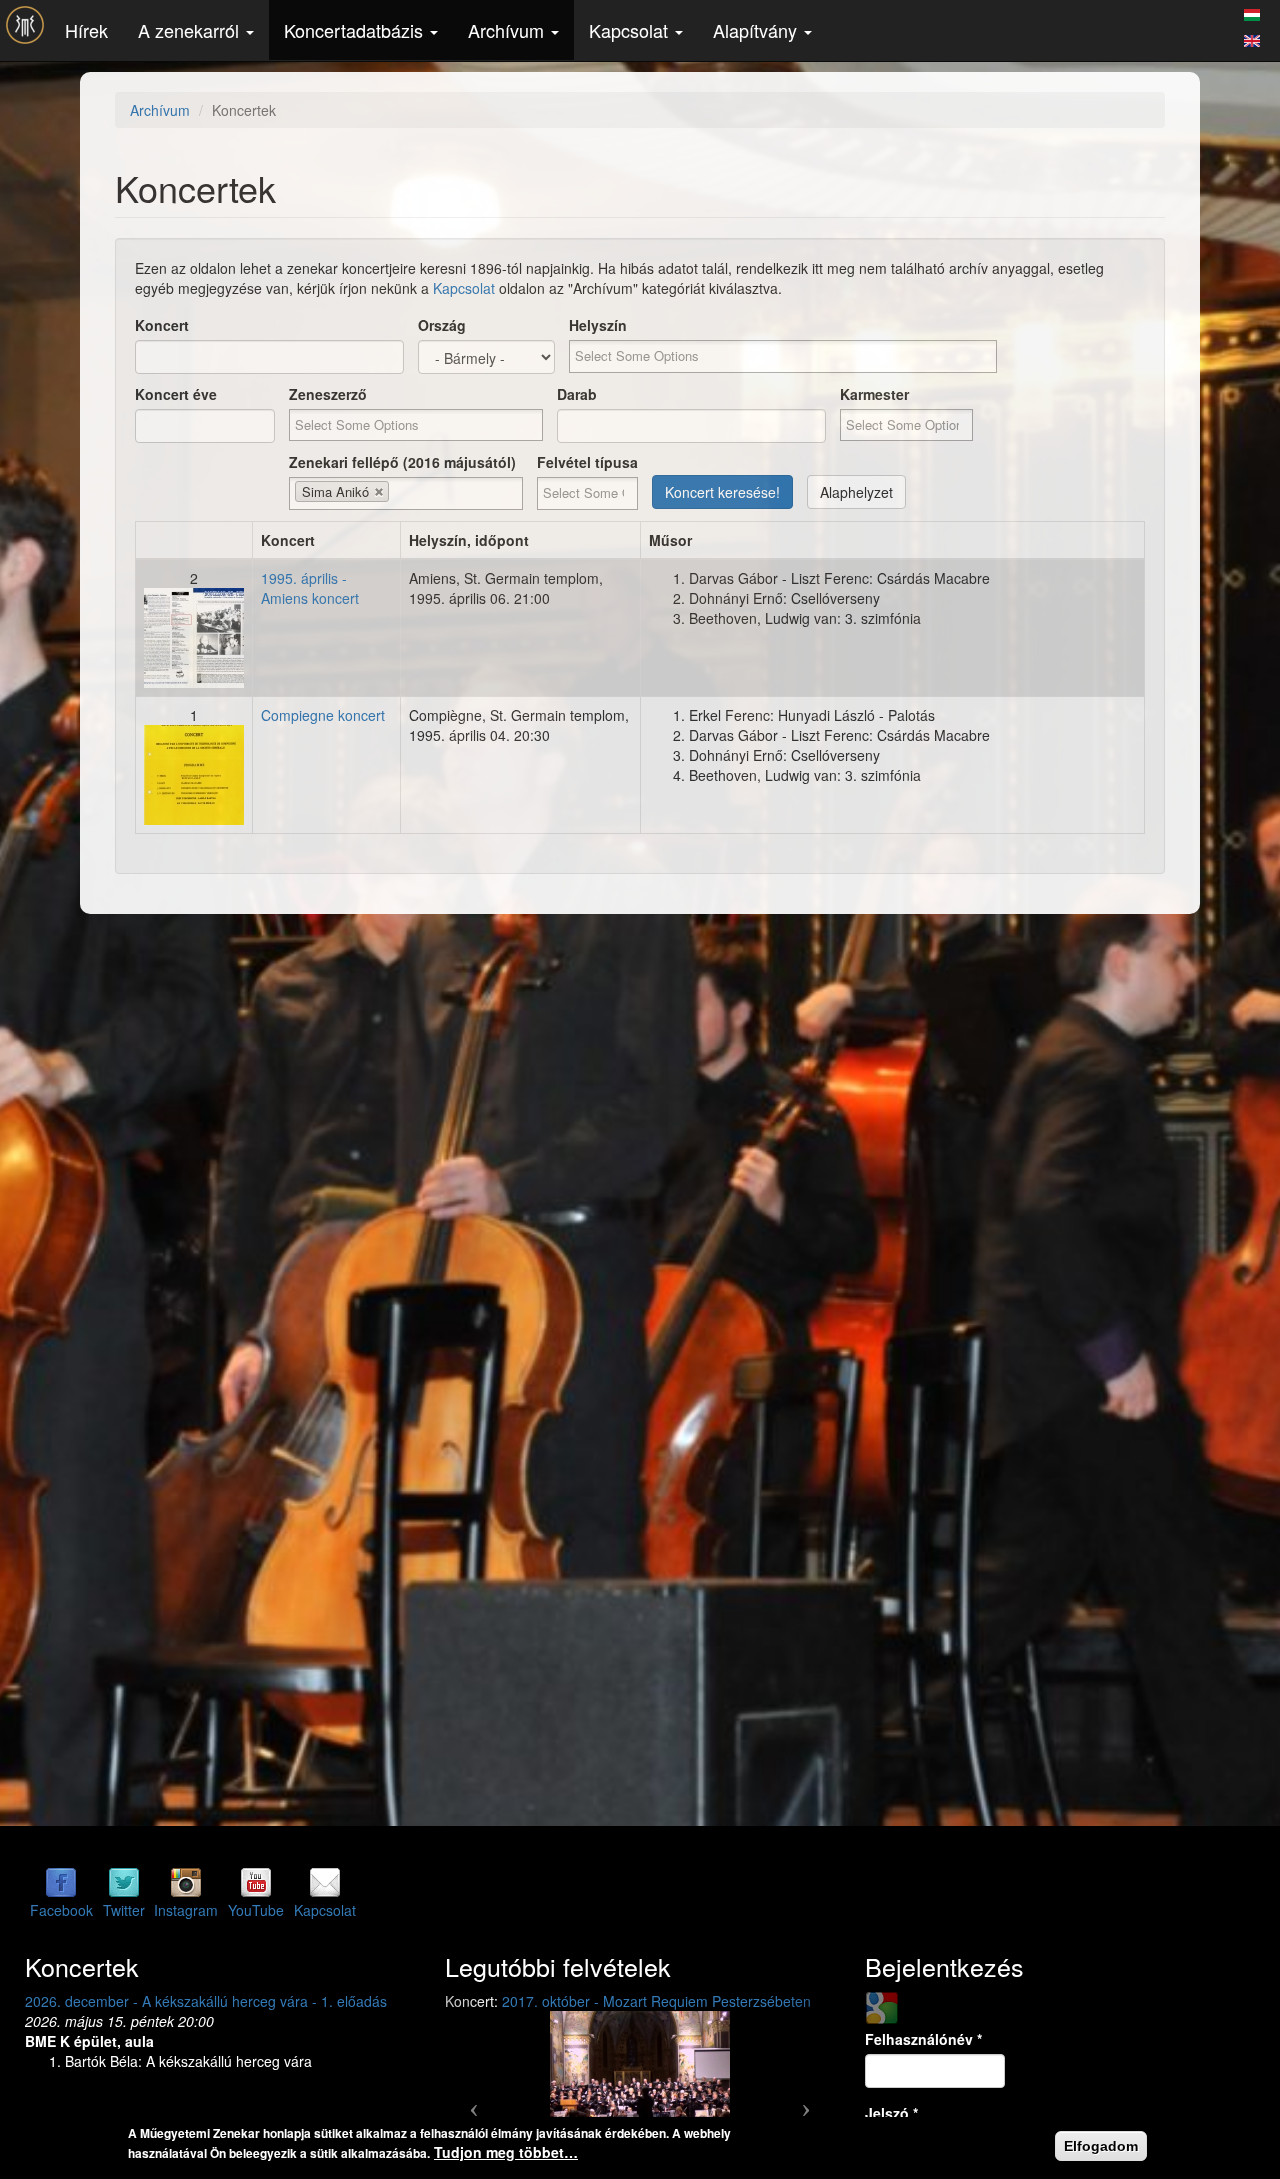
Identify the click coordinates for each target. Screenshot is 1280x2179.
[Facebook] (61, 1882)
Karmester (874, 394)
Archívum (508, 30)
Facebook (61, 1910)
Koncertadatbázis (356, 30)
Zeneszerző (328, 394)
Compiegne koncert (323, 715)
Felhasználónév (923, 2039)
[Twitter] (124, 1882)
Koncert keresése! (722, 492)
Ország (442, 325)
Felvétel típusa (587, 462)
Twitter (124, 1910)
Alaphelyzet (856, 492)
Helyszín (598, 325)
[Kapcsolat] (325, 1882)
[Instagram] (186, 1882)
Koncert (162, 325)
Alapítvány (757, 30)
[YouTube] (256, 1882)
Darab (577, 394)
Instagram (186, 1910)
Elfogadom (1101, 2146)
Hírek (86, 30)
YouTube (256, 1910)
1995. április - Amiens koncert (310, 588)
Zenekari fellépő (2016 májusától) (402, 462)
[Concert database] (1252, 38)
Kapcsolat (631, 30)
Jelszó (891, 2113)
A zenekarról (191, 30)
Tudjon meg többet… (506, 2152)
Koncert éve (176, 394)
